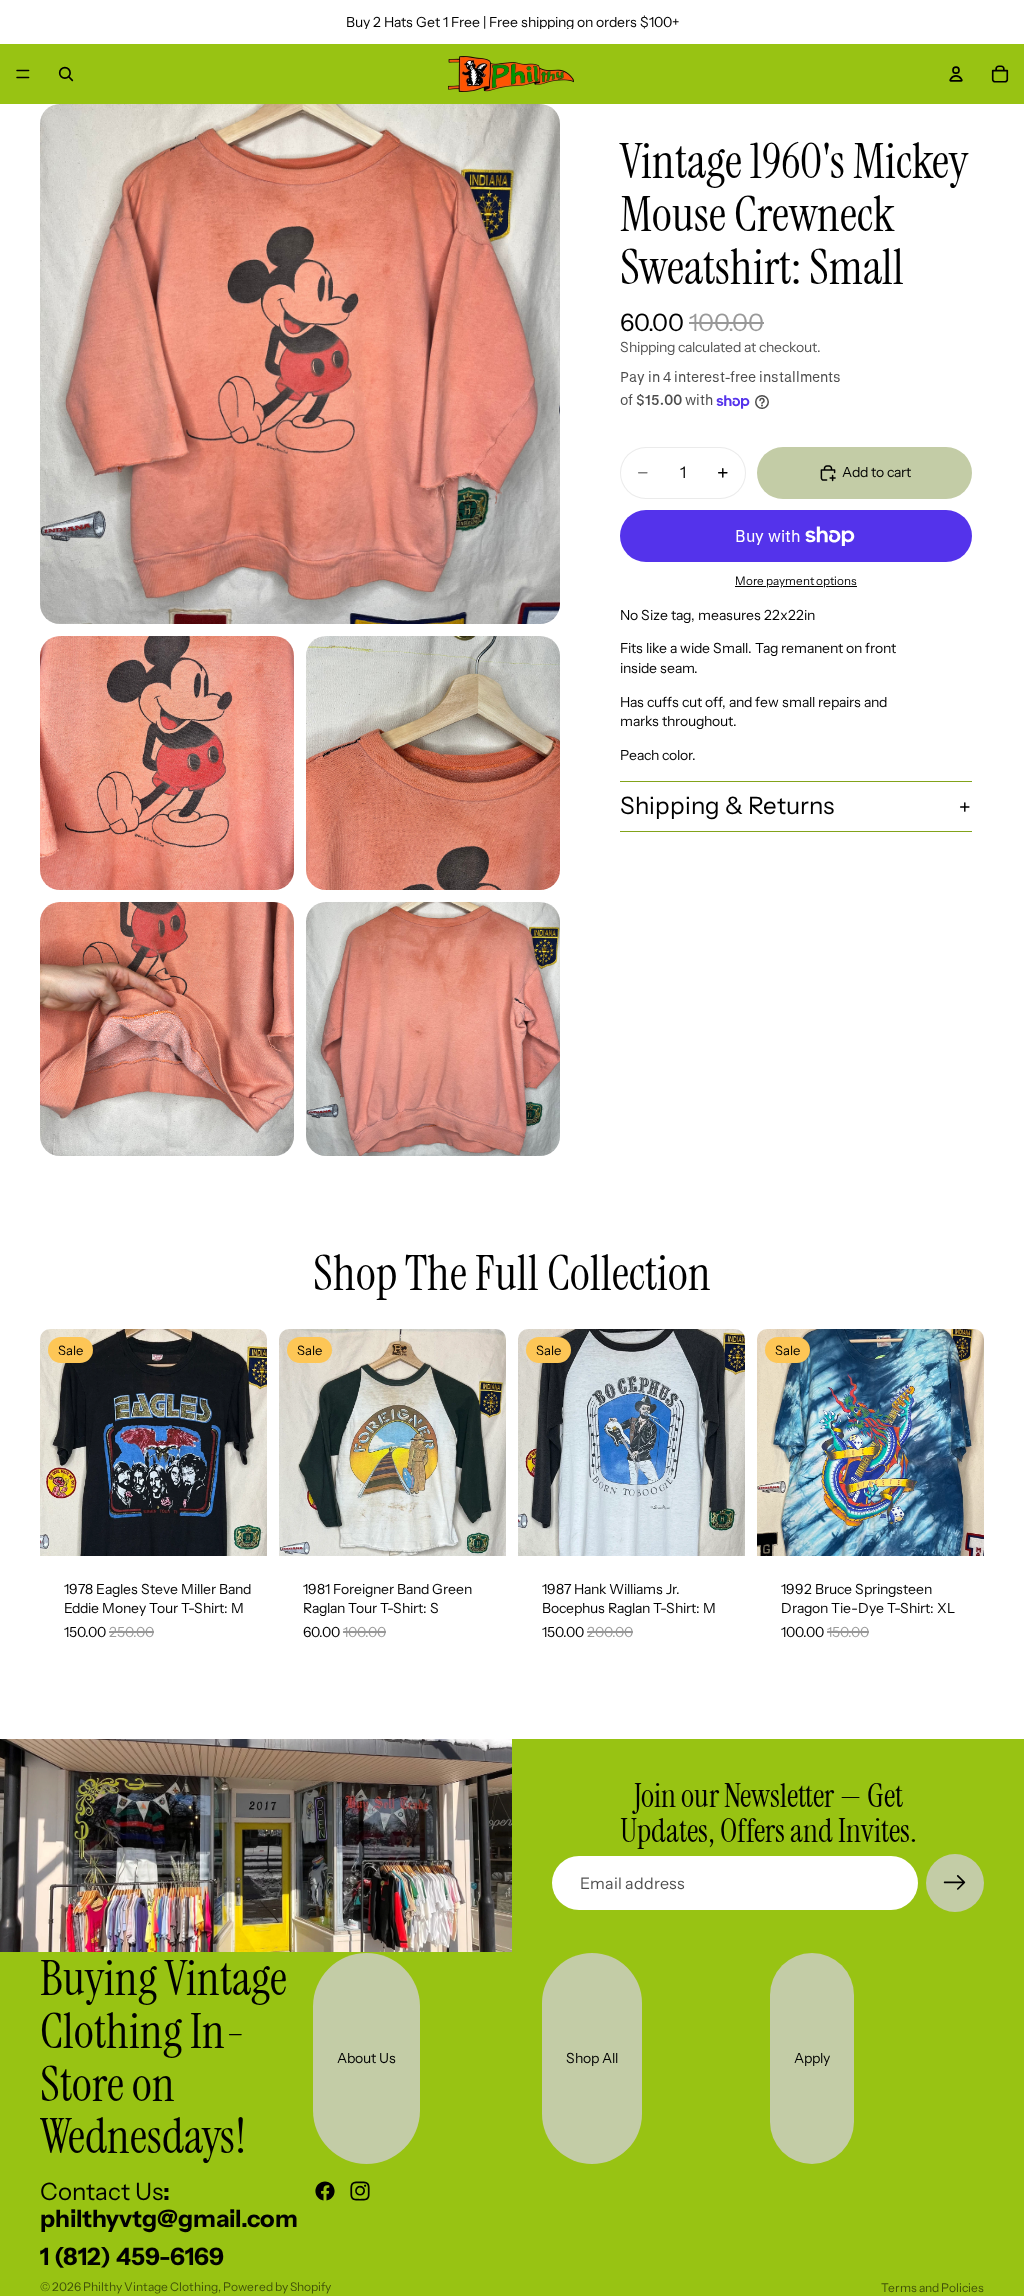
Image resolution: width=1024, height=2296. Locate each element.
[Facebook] (325, 2191)
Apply (812, 2058)
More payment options (796, 581)
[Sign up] (955, 1883)
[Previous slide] (62, 1442)
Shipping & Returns (727, 805)
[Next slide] (245, 1442)
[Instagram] (360, 2191)
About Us (366, 2058)
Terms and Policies (932, 2287)
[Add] (236, 1525)
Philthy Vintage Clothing (150, 2286)
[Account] (956, 74)
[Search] (66, 74)
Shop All (592, 2058)
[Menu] (23, 74)
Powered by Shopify (277, 2286)
